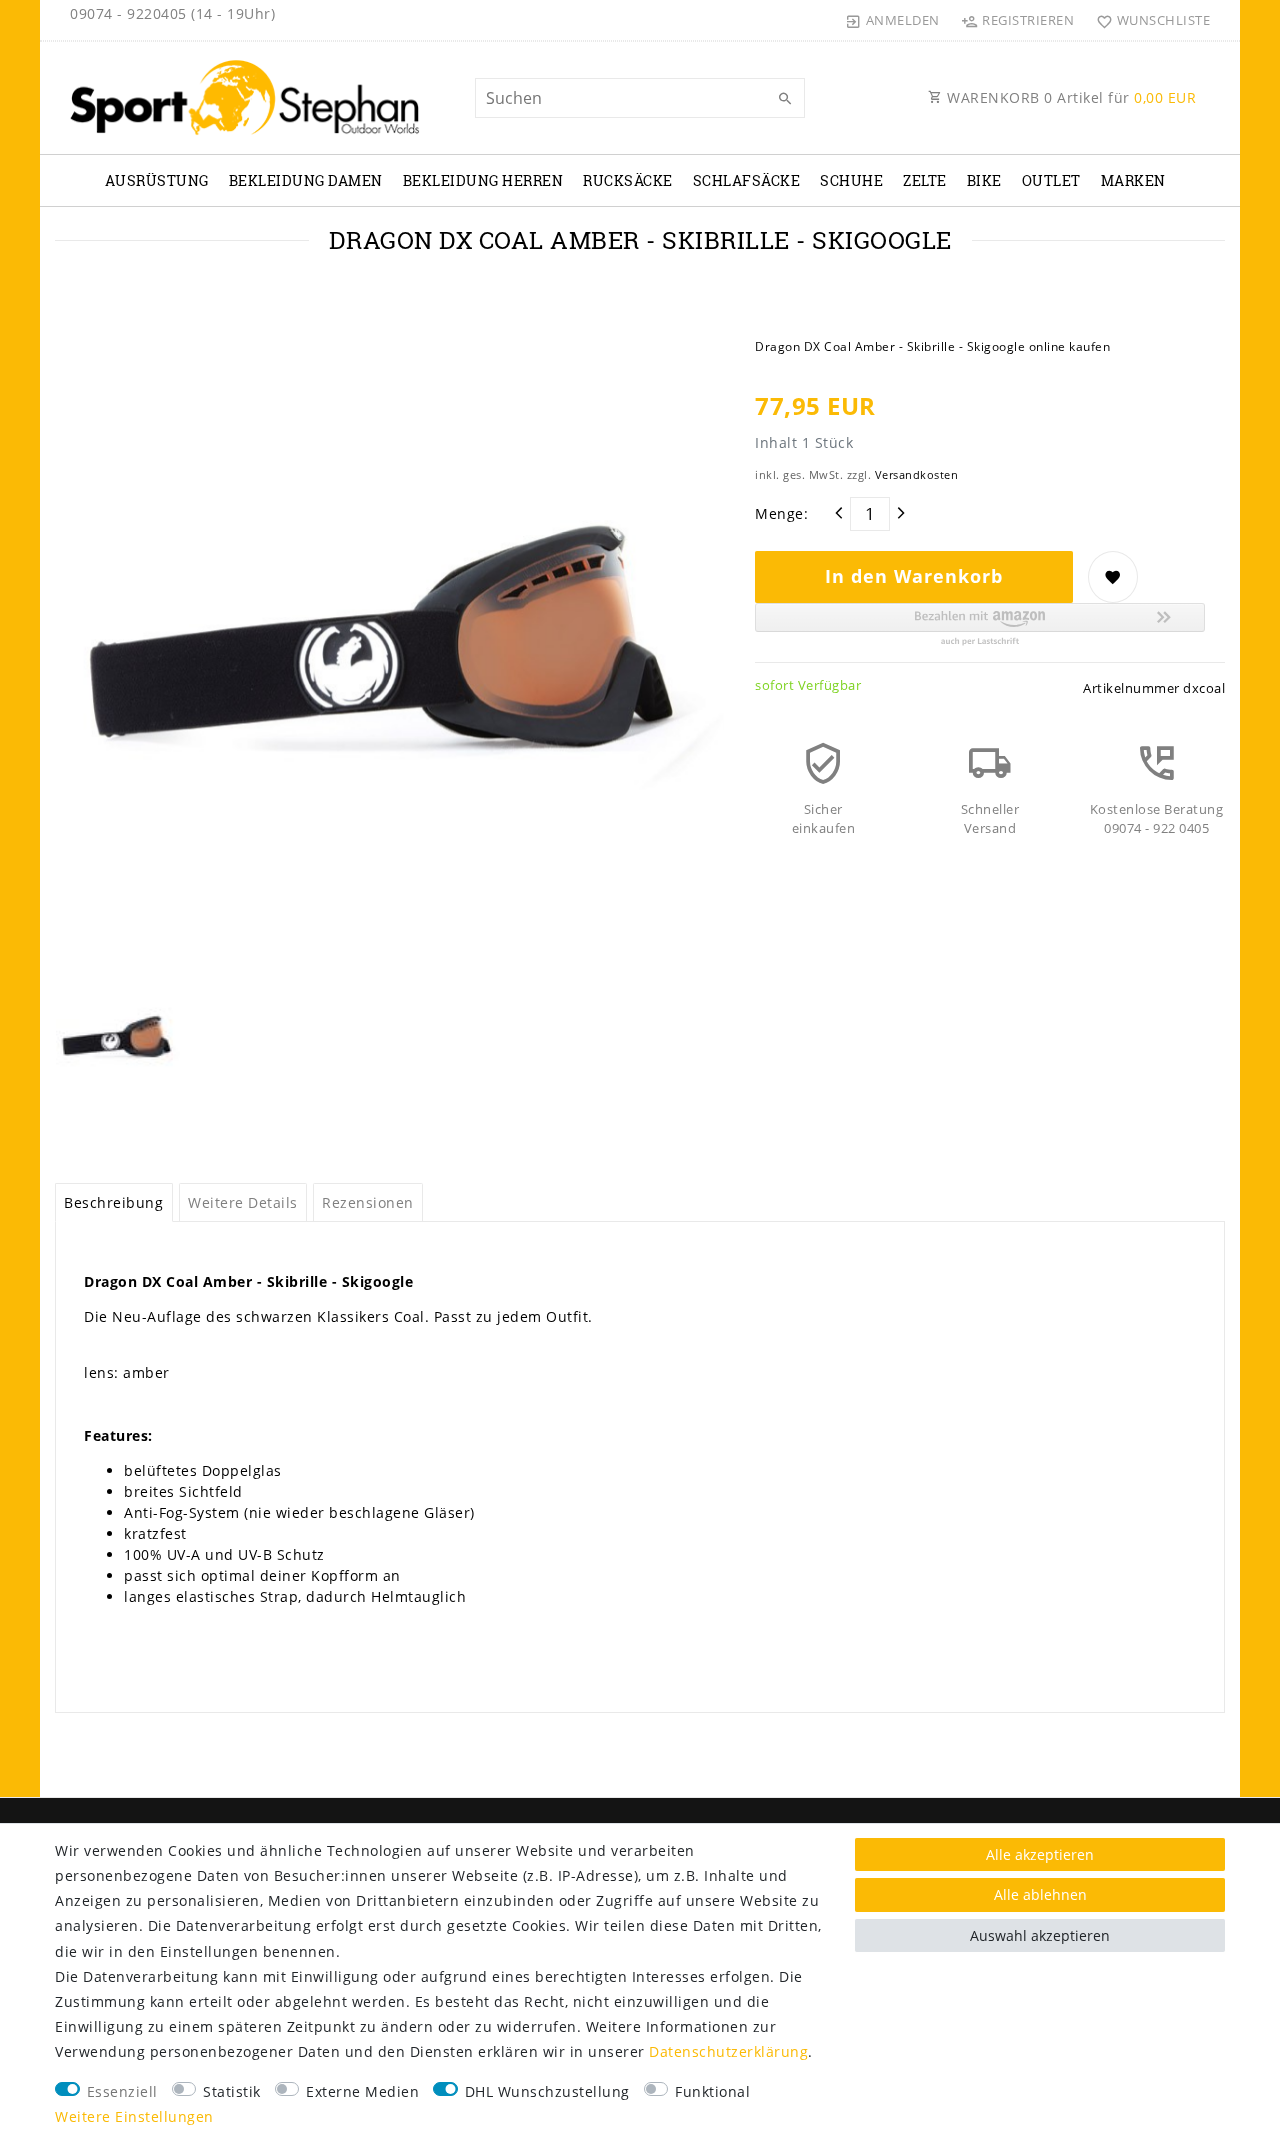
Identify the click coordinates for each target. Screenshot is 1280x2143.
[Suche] (785, 99)
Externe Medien (362, 2091)
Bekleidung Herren (483, 180)
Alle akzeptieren (1040, 1854)
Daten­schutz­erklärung (728, 2051)
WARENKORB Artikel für (1070, 97)
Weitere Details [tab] (243, 1202)
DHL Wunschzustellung (547, 2091)
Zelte (925, 180)
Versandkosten (917, 474)
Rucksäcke (628, 180)
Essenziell (122, 2091)
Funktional (712, 2091)
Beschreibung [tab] (113, 1202)
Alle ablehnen (1040, 1894)
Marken (1133, 180)
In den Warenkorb (914, 576)
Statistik (232, 2091)
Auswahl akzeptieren (1040, 1935)
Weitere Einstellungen (134, 2116)
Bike (984, 180)
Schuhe (851, 180)
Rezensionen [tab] (368, 1202)
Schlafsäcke (747, 180)
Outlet (1051, 180)
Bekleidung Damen (306, 180)
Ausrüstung (157, 180)
